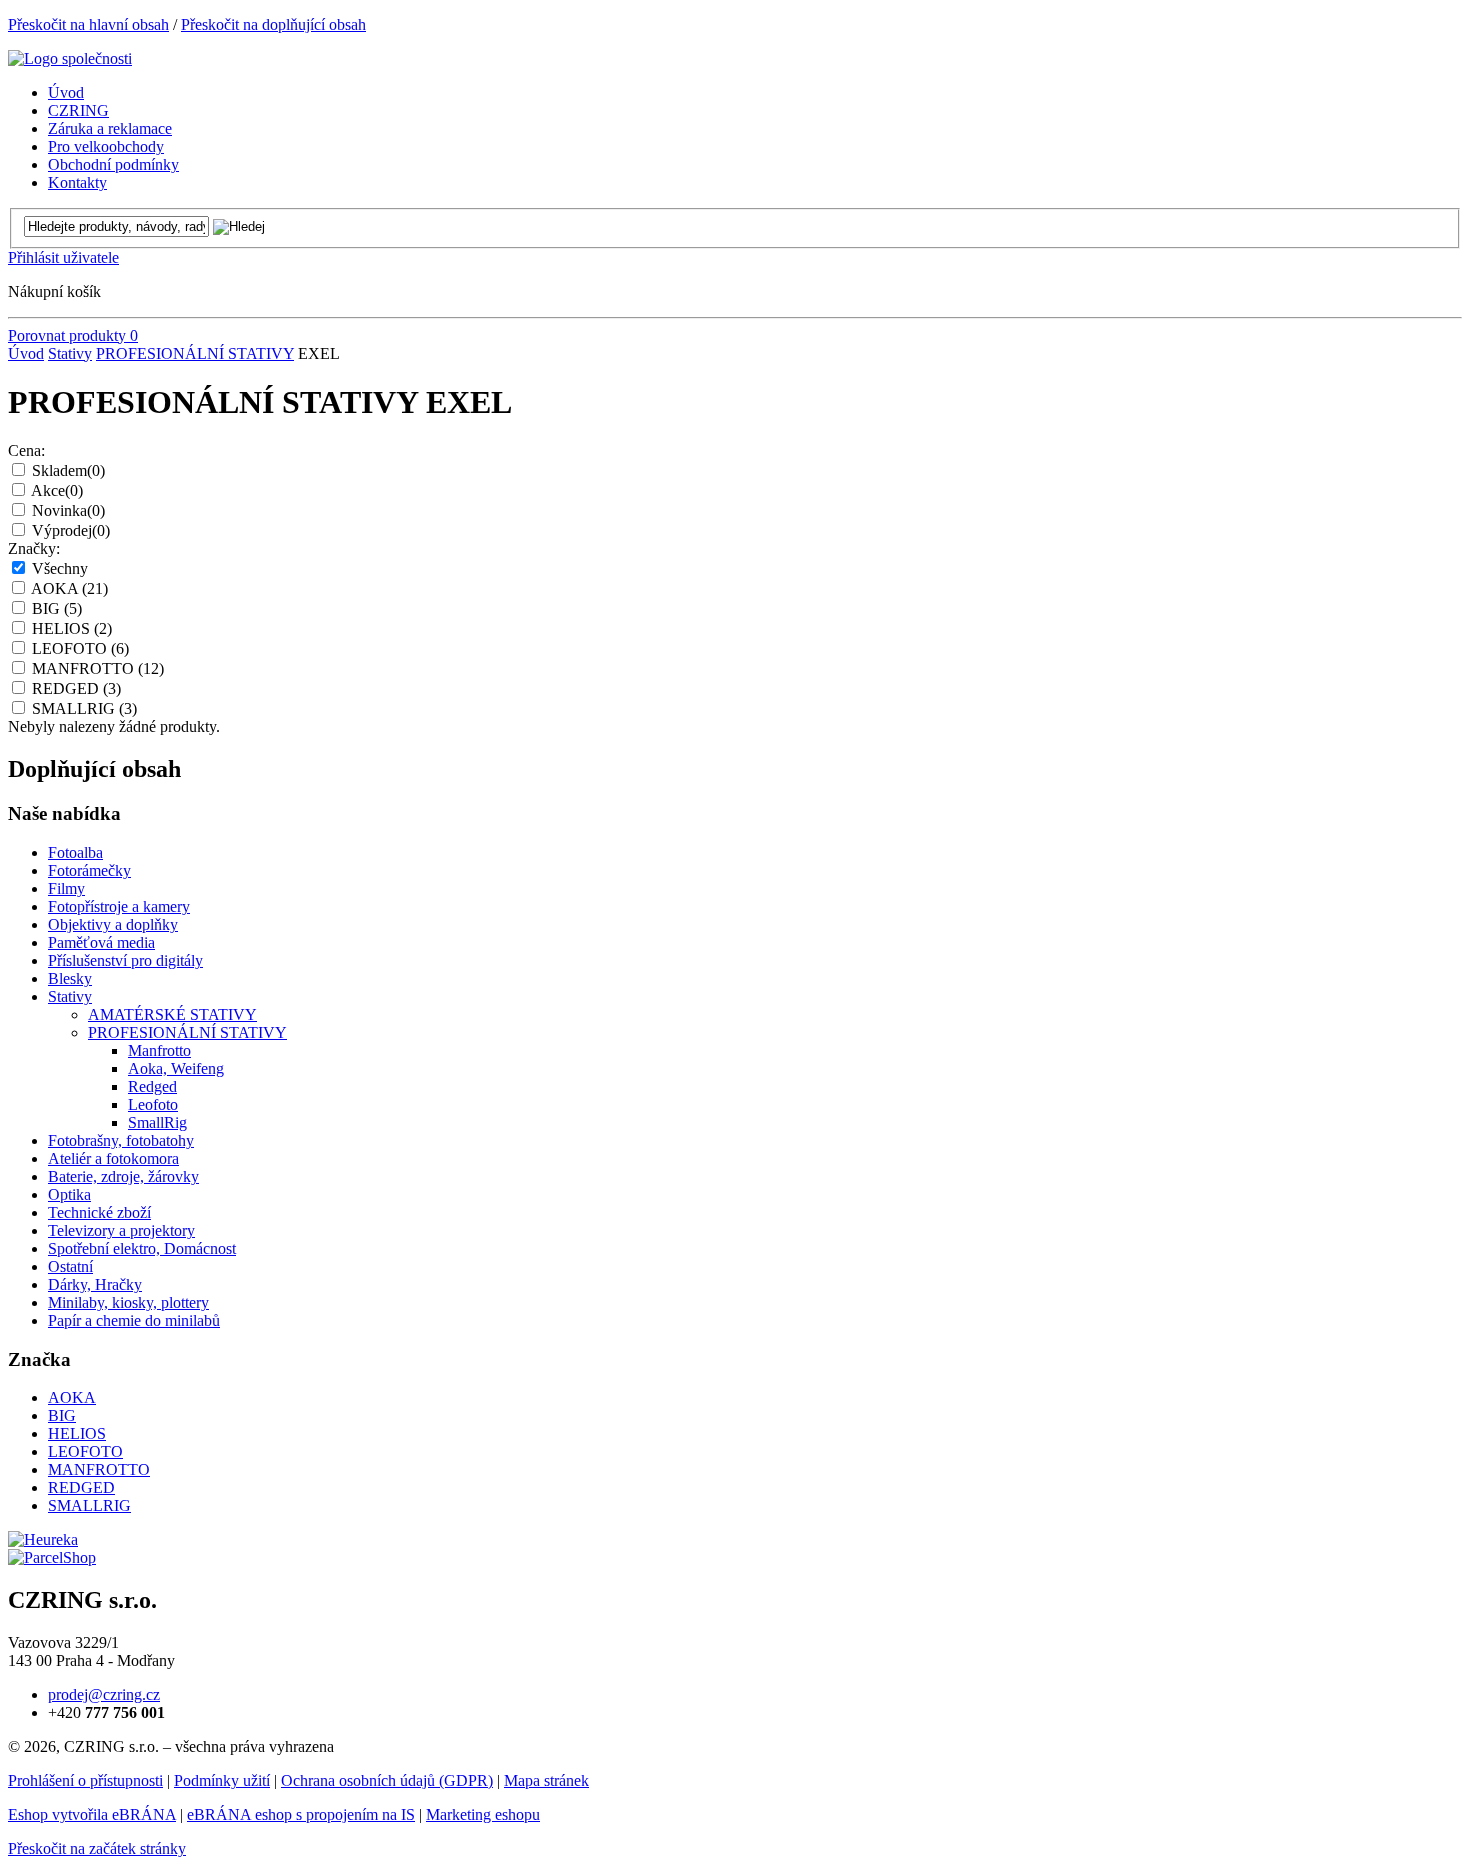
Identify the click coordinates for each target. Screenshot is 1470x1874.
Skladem (68, 470)
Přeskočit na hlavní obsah (88, 24)
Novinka (68, 510)
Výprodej (71, 530)
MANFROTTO (98, 668)
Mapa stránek (546, 1780)
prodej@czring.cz (104, 1694)
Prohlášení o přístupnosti (85, 1780)
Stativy (70, 353)
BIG (57, 608)
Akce (57, 490)
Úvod (26, 353)
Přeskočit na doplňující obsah (273, 24)
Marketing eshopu (483, 1814)
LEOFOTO (80, 648)
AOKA (69, 588)
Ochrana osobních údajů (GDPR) (387, 1780)
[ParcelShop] (52, 1557)
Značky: (34, 548)
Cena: (26, 450)
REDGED (76, 688)
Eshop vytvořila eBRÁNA (92, 1814)
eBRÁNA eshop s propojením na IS (301, 1814)
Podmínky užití (222, 1780)
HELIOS (72, 628)
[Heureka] (43, 1539)
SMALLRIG (84, 708)
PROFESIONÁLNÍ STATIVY (195, 353)
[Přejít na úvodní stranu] (70, 58)
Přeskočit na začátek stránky (97, 1848)
